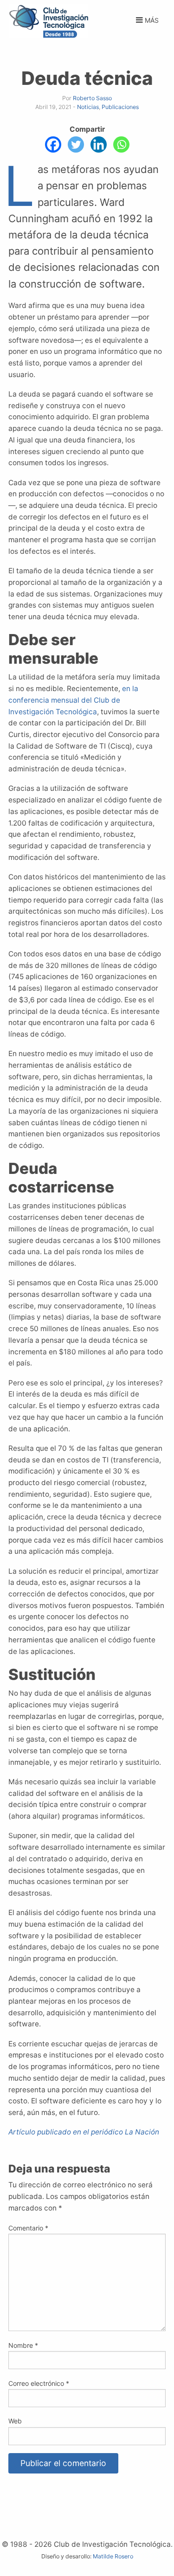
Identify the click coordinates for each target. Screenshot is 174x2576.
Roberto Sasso (92, 98)
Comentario (28, 2228)
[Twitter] (76, 144)
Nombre (23, 2345)
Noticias (88, 107)
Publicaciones (120, 107)
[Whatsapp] (121, 144)
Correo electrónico (39, 2383)
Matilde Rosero (113, 2556)
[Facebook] (53, 144)
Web (15, 2421)
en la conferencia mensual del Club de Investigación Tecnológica (73, 700)
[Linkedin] (99, 144)
